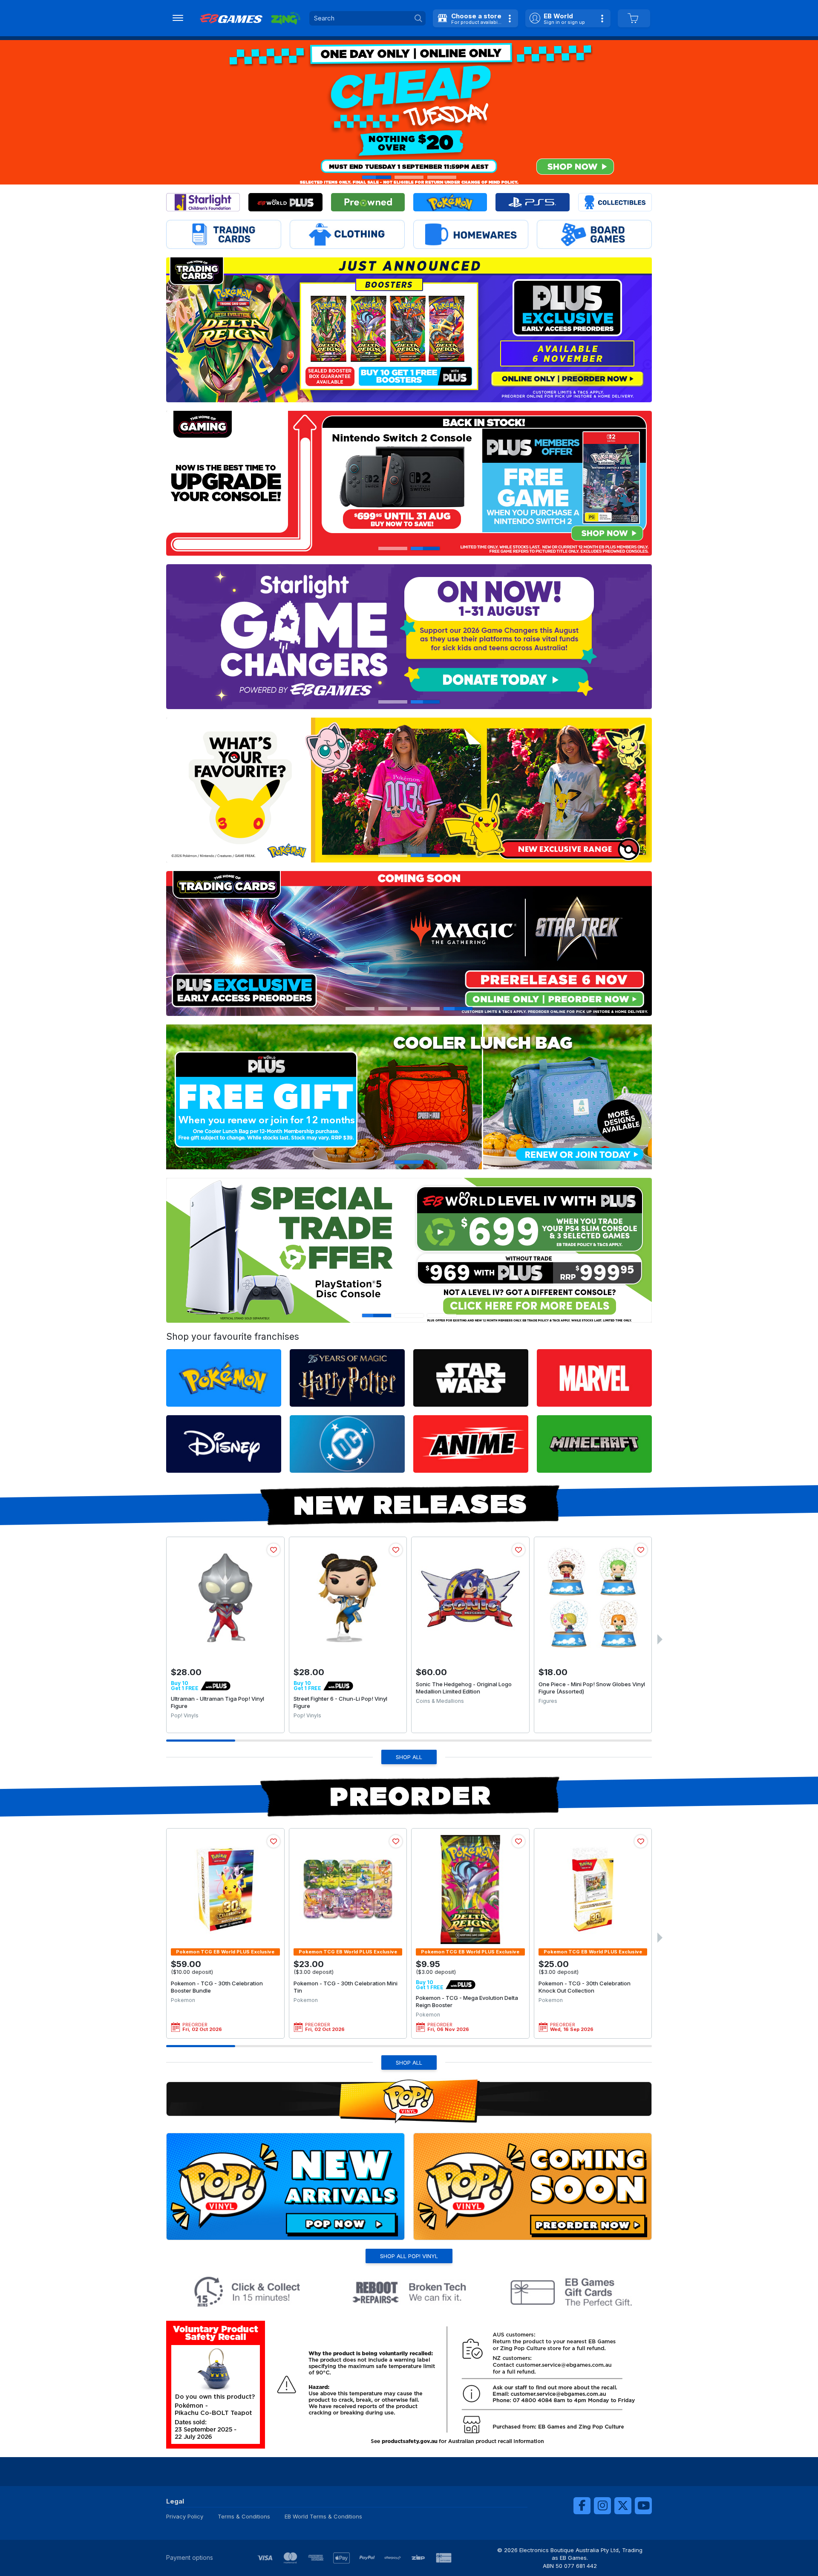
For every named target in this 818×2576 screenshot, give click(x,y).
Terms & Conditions (244, 2516)
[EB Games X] (623, 2506)
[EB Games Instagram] (602, 2506)
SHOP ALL (409, 1757)
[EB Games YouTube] (643, 2506)
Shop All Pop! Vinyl (409, 2256)
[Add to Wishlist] (274, 1550)
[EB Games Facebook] (582, 2506)
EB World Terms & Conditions (323, 2516)
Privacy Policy (185, 2516)
